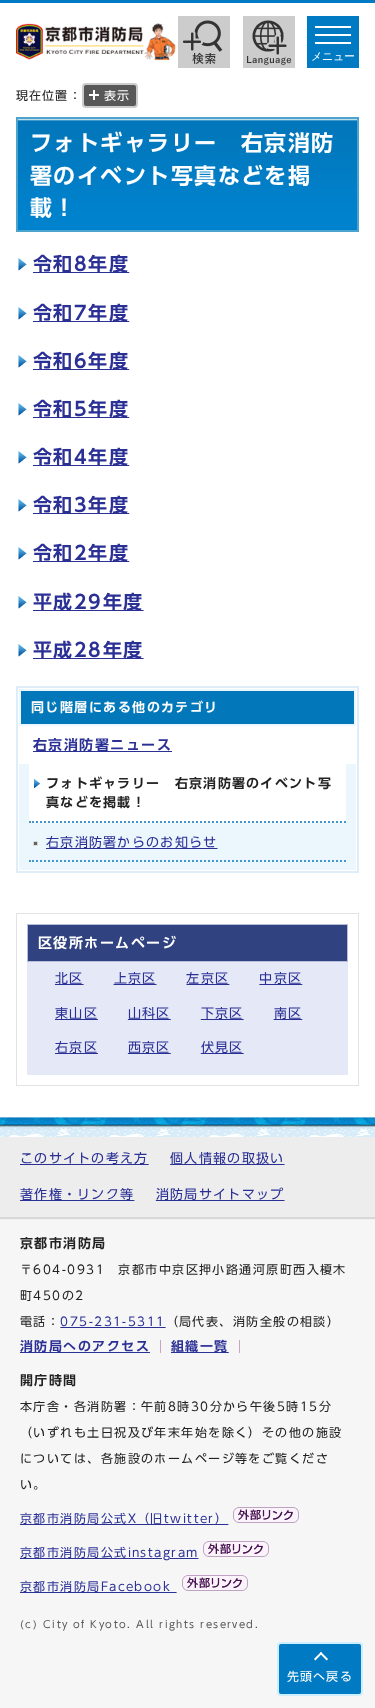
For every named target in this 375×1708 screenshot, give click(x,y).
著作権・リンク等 (77, 1194)
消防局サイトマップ (220, 1194)
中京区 (280, 978)
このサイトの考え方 (84, 1158)
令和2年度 (81, 552)
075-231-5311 (112, 1321)
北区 (69, 978)
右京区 (76, 1047)
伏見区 (222, 1047)
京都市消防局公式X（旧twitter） (124, 1518)
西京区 (149, 1047)
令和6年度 (81, 360)
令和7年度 (81, 312)
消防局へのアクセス (85, 1346)
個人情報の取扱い (227, 1158)
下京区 (222, 1013)
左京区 (207, 978)
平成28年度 (88, 649)
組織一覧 (200, 1346)
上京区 (135, 978)
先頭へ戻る (320, 1676)
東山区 (76, 1013)
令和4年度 (81, 456)
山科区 (149, 1013)
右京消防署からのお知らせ (132, 842)
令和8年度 (81, 263)
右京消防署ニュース (102, 744)
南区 (288, 1013)
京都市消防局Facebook (98, 1586)
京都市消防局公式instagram (109, 1552)
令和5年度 (81, 408)
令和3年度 (81, 504)
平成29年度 (88, 601)
